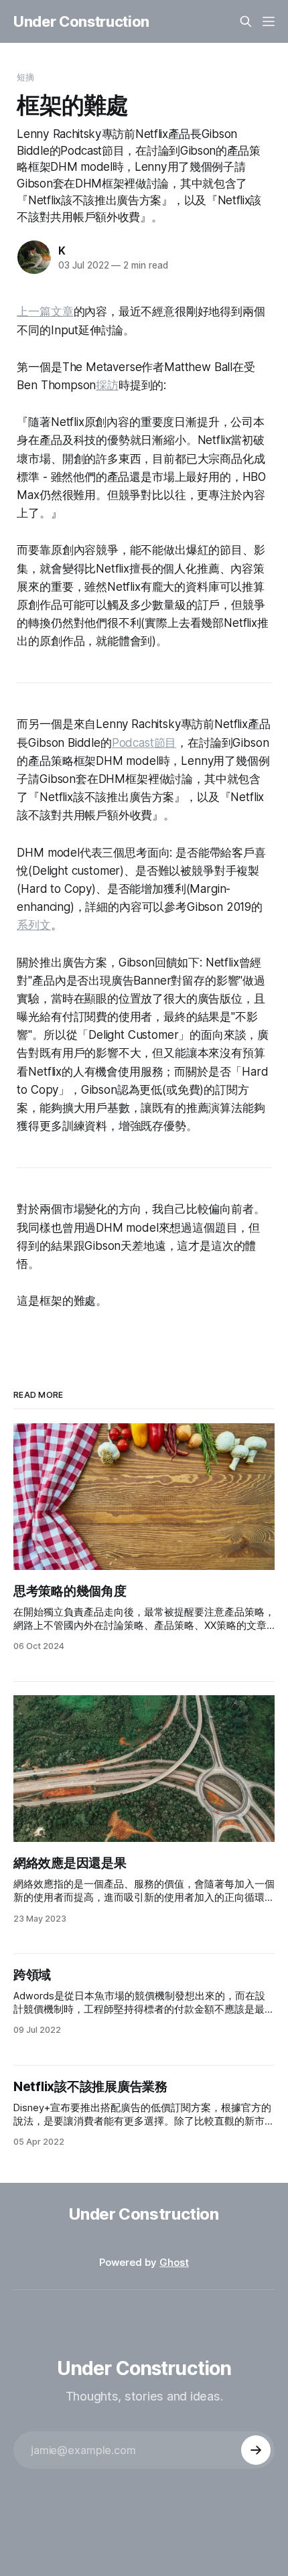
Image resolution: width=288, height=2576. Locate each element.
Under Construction (81, 21)
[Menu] (269, 21)
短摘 (25, 77)
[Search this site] (246, 21)
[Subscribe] (256, 2450)
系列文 (34, 925)
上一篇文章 (45, 311)
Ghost (174, 2262)
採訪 (107, 385)
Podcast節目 (144, 743)
